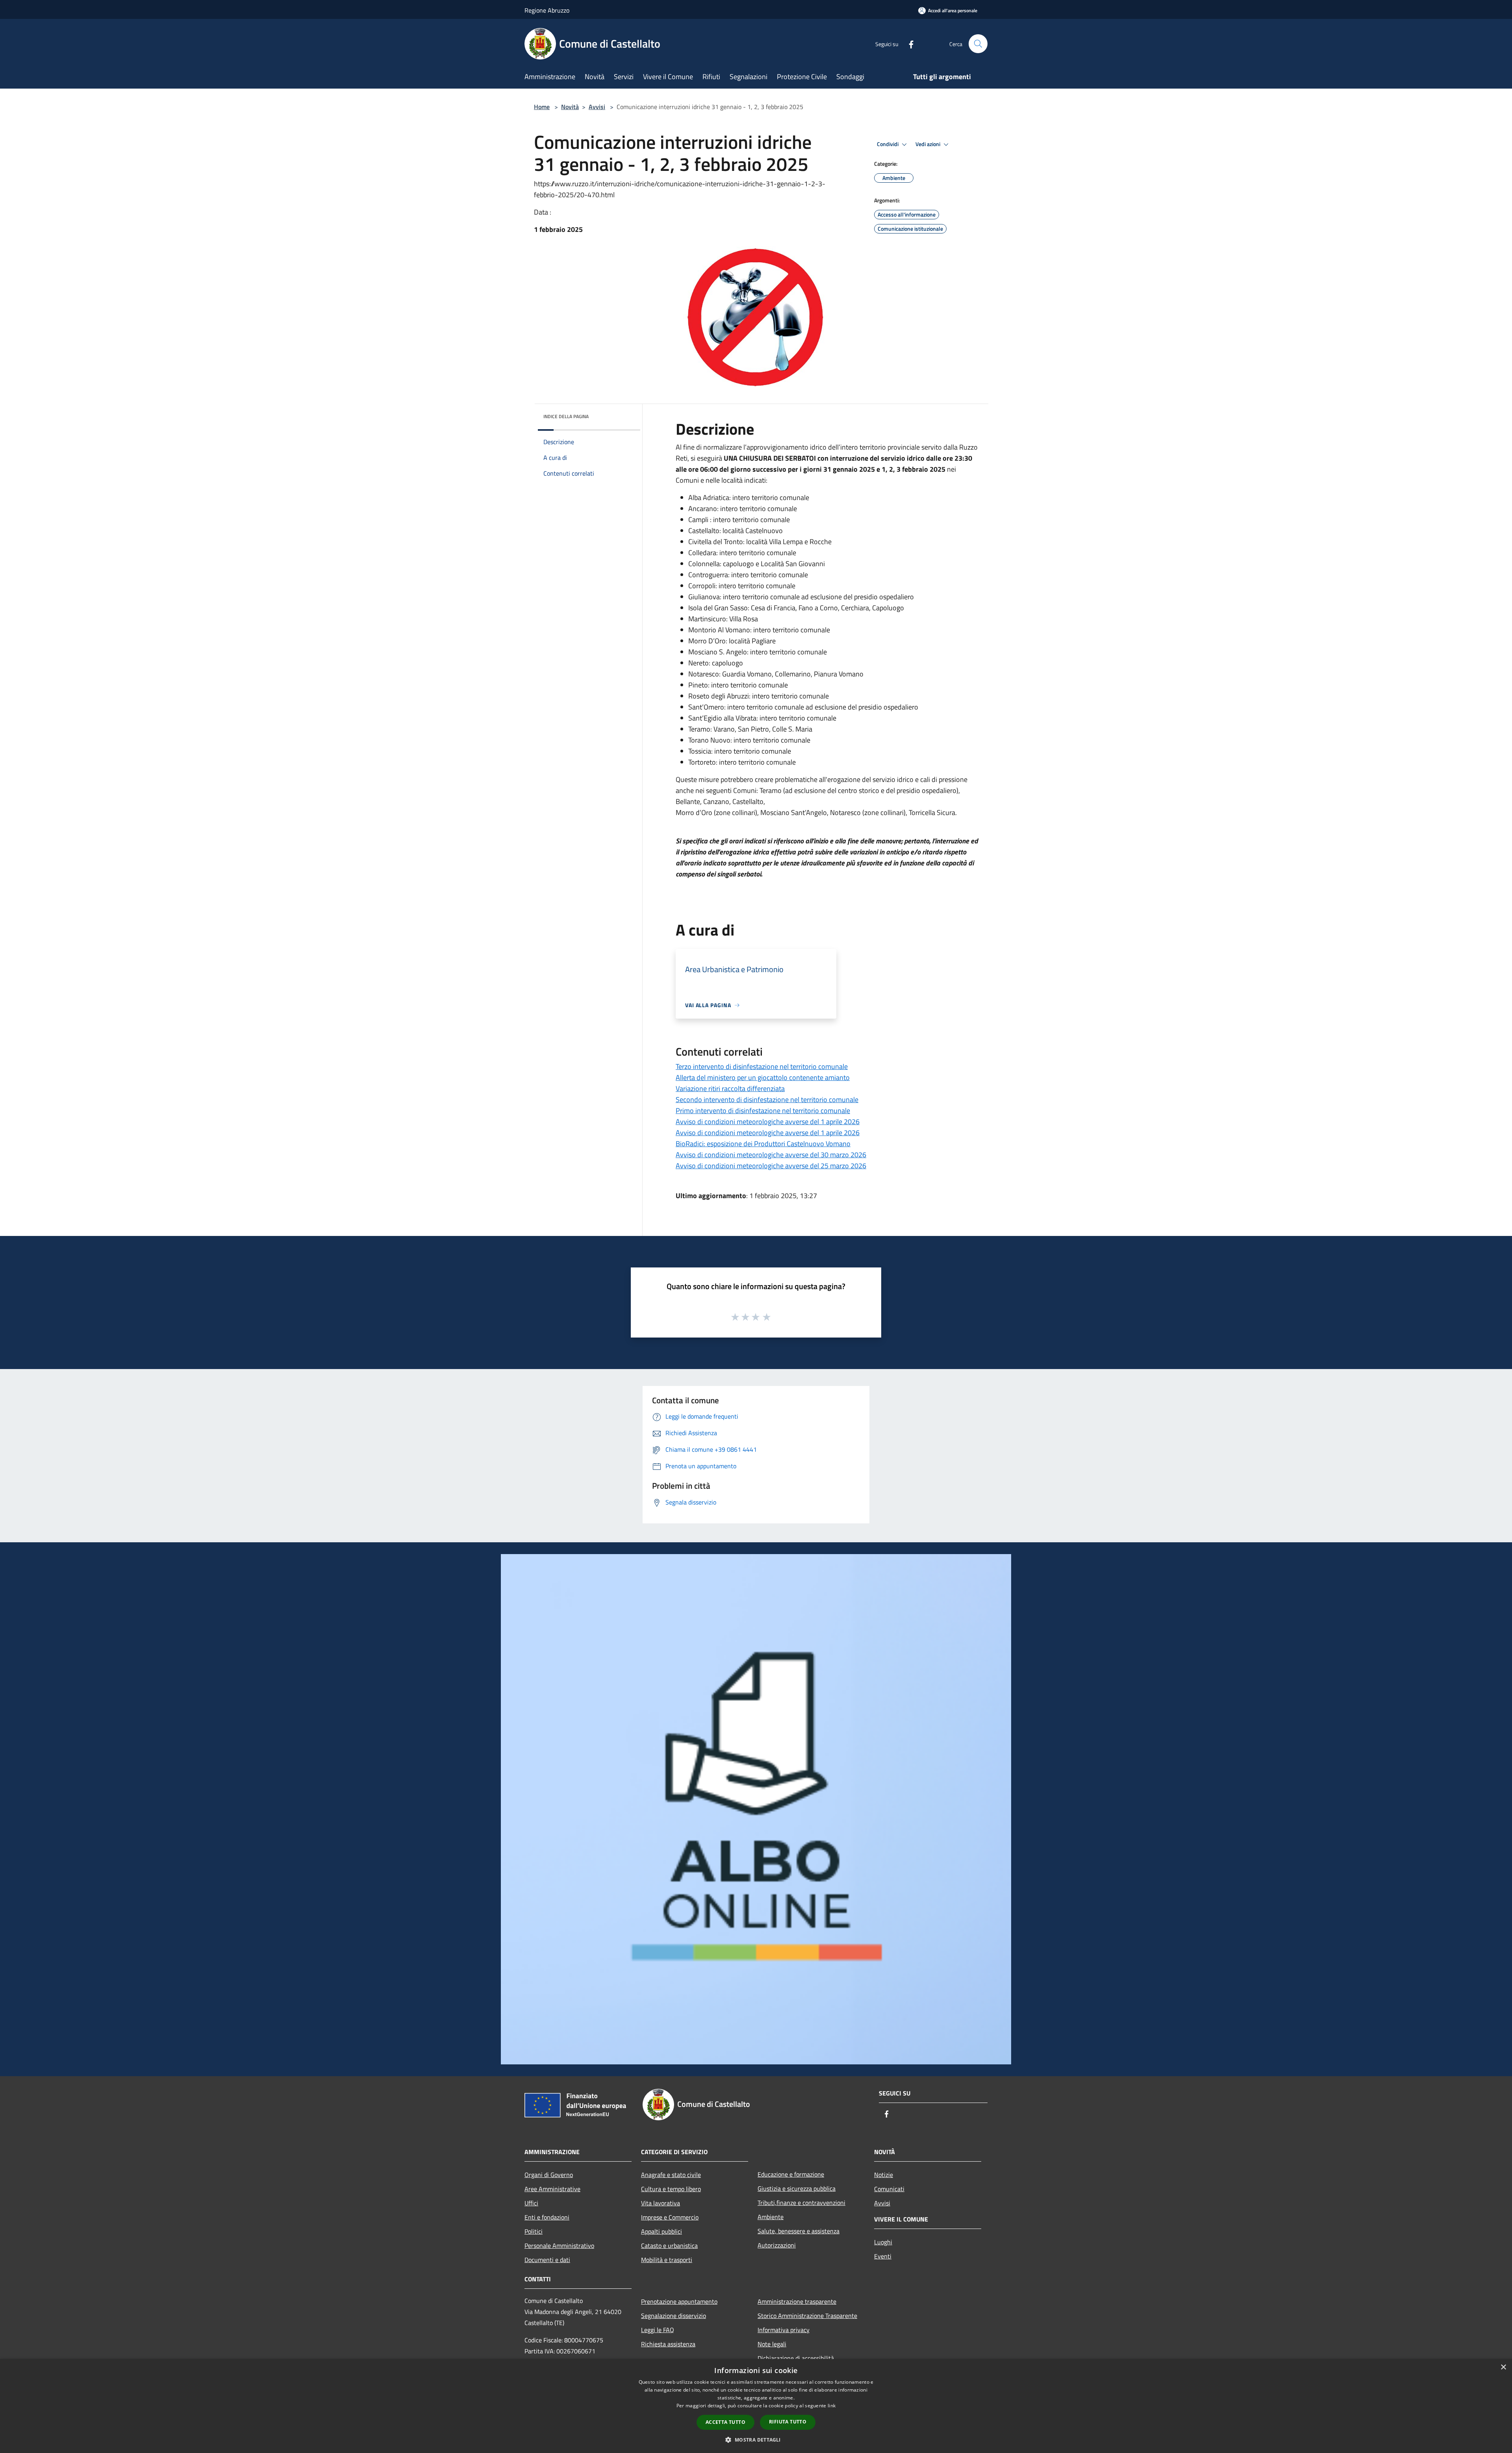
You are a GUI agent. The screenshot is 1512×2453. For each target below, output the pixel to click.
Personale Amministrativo (559, 2245)
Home (542, 107)
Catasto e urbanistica (669, 2245)
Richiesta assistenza (668, 2344)
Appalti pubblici (661, 2231)
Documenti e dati (547, 2260)
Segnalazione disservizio (674, 2316)
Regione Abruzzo (547, 10)
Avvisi (597, 107)
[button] (756, 2440)
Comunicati (889, 2189)
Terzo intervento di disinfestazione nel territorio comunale (762, 1066)
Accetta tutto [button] (725, 2422)
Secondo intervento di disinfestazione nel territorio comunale (767, 1100)
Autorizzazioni (777, 2245)
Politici (534, 2231)
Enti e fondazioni (547, 2217)
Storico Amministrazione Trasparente (807, 2316)
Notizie (884, 2175)
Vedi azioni (928, 144)
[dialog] (756, 2406)
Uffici (531, 2203)
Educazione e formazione (791, 2174)
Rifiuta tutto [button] (788, 2422)
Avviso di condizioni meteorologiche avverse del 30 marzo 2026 (771, 1155)
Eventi (883, 2256)
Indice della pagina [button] (566, 416)
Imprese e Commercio (670, 2217)
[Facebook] (908, 44)
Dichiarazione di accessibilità (796, 2358)
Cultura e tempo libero (671, 2189)
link (832, 2406)
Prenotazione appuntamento (679, 2301)
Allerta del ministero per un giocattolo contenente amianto (763, 1077)
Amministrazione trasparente (797, 2301)
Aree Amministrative (552, 2189)
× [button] (1503, 2367)
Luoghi (883, 2242)
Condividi (888, 144)
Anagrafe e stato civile (671, 2175)
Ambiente (771, 2217)
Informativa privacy (784, 2330)
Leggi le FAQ (658, 2330)
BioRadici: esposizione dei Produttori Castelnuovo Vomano (763, 1144)
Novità (570, 107)
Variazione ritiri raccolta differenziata (730, 1088)
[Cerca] (978, 44)
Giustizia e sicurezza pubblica (797, 2188)
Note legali (772, 2344)
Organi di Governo (549, 2175)
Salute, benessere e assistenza (799, 2231)
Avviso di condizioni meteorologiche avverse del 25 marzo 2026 (771, 1166)
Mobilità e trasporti (667, 2260)
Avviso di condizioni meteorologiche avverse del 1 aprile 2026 (768, 1122)
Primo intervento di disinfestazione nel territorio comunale (763, 1111)
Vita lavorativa (661, 2203)
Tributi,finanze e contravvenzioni (801, 2203)
